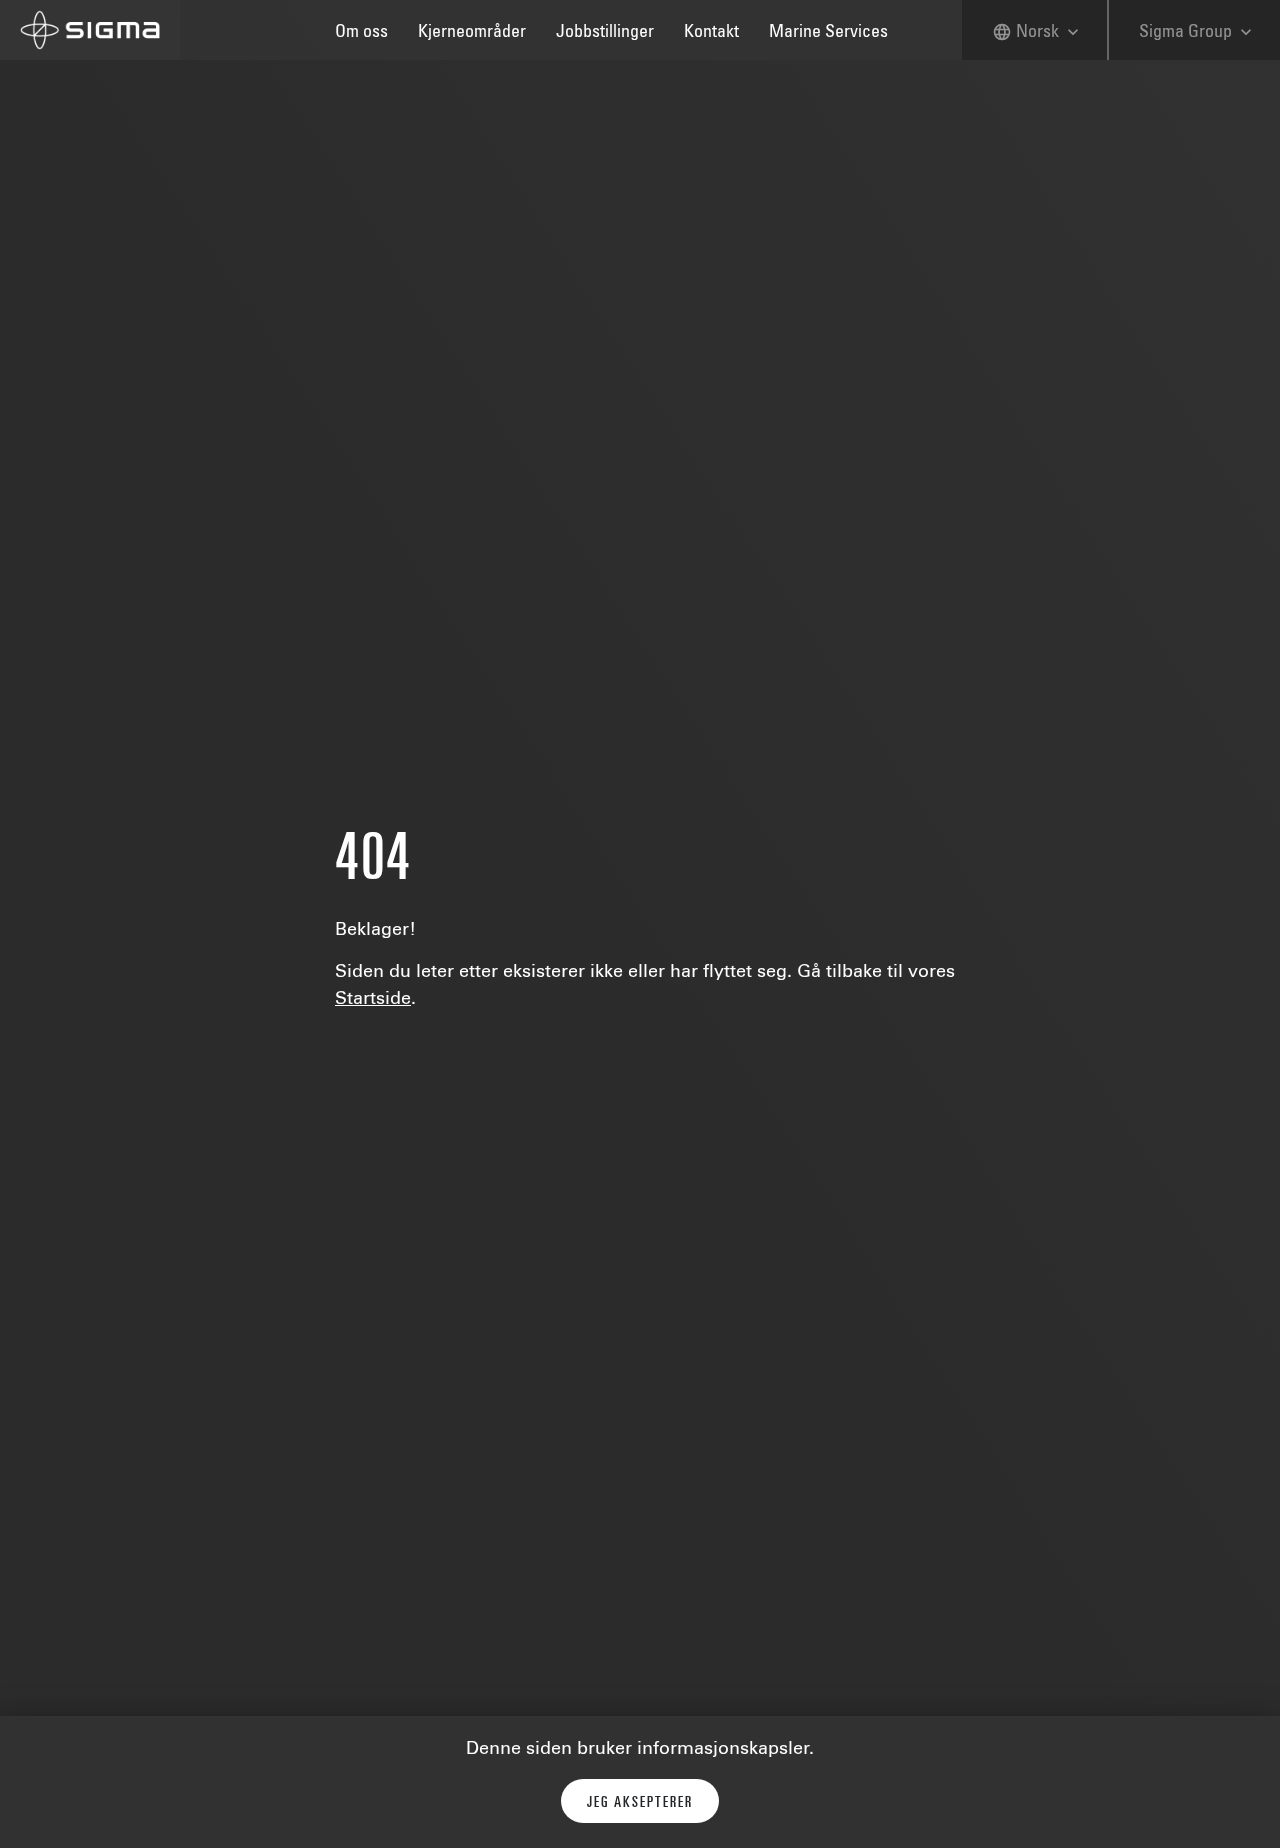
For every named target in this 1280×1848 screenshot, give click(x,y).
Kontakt (711, 33)
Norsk (1037, 32)
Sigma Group (1197, 32)
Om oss (361, 33)
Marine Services (828, 33)
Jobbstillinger (605, 33)
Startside (373, 1000)
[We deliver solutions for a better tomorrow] (90, 30)
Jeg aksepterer (640, 1803)
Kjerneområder (472, 33)
